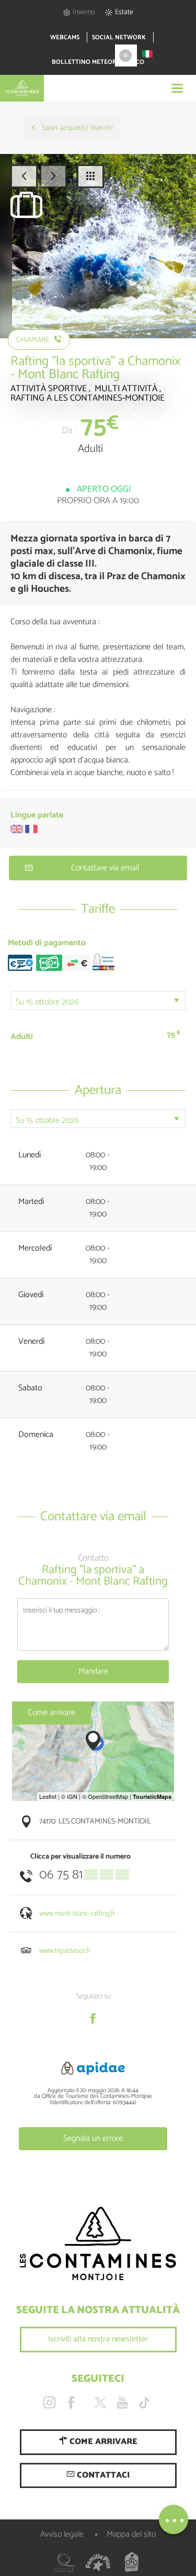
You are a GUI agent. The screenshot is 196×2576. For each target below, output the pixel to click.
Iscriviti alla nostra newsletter (98, 2339)
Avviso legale (62, 2534)
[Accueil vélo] (132, 2562)
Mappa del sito (131, 2534)
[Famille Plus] (98, 2562)
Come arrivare (51, 1713)
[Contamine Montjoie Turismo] (98, 2244)
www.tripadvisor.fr (65, 1951)
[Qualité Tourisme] (65, 2562)
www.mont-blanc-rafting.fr (77, 1914)
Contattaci (102, 2475)
